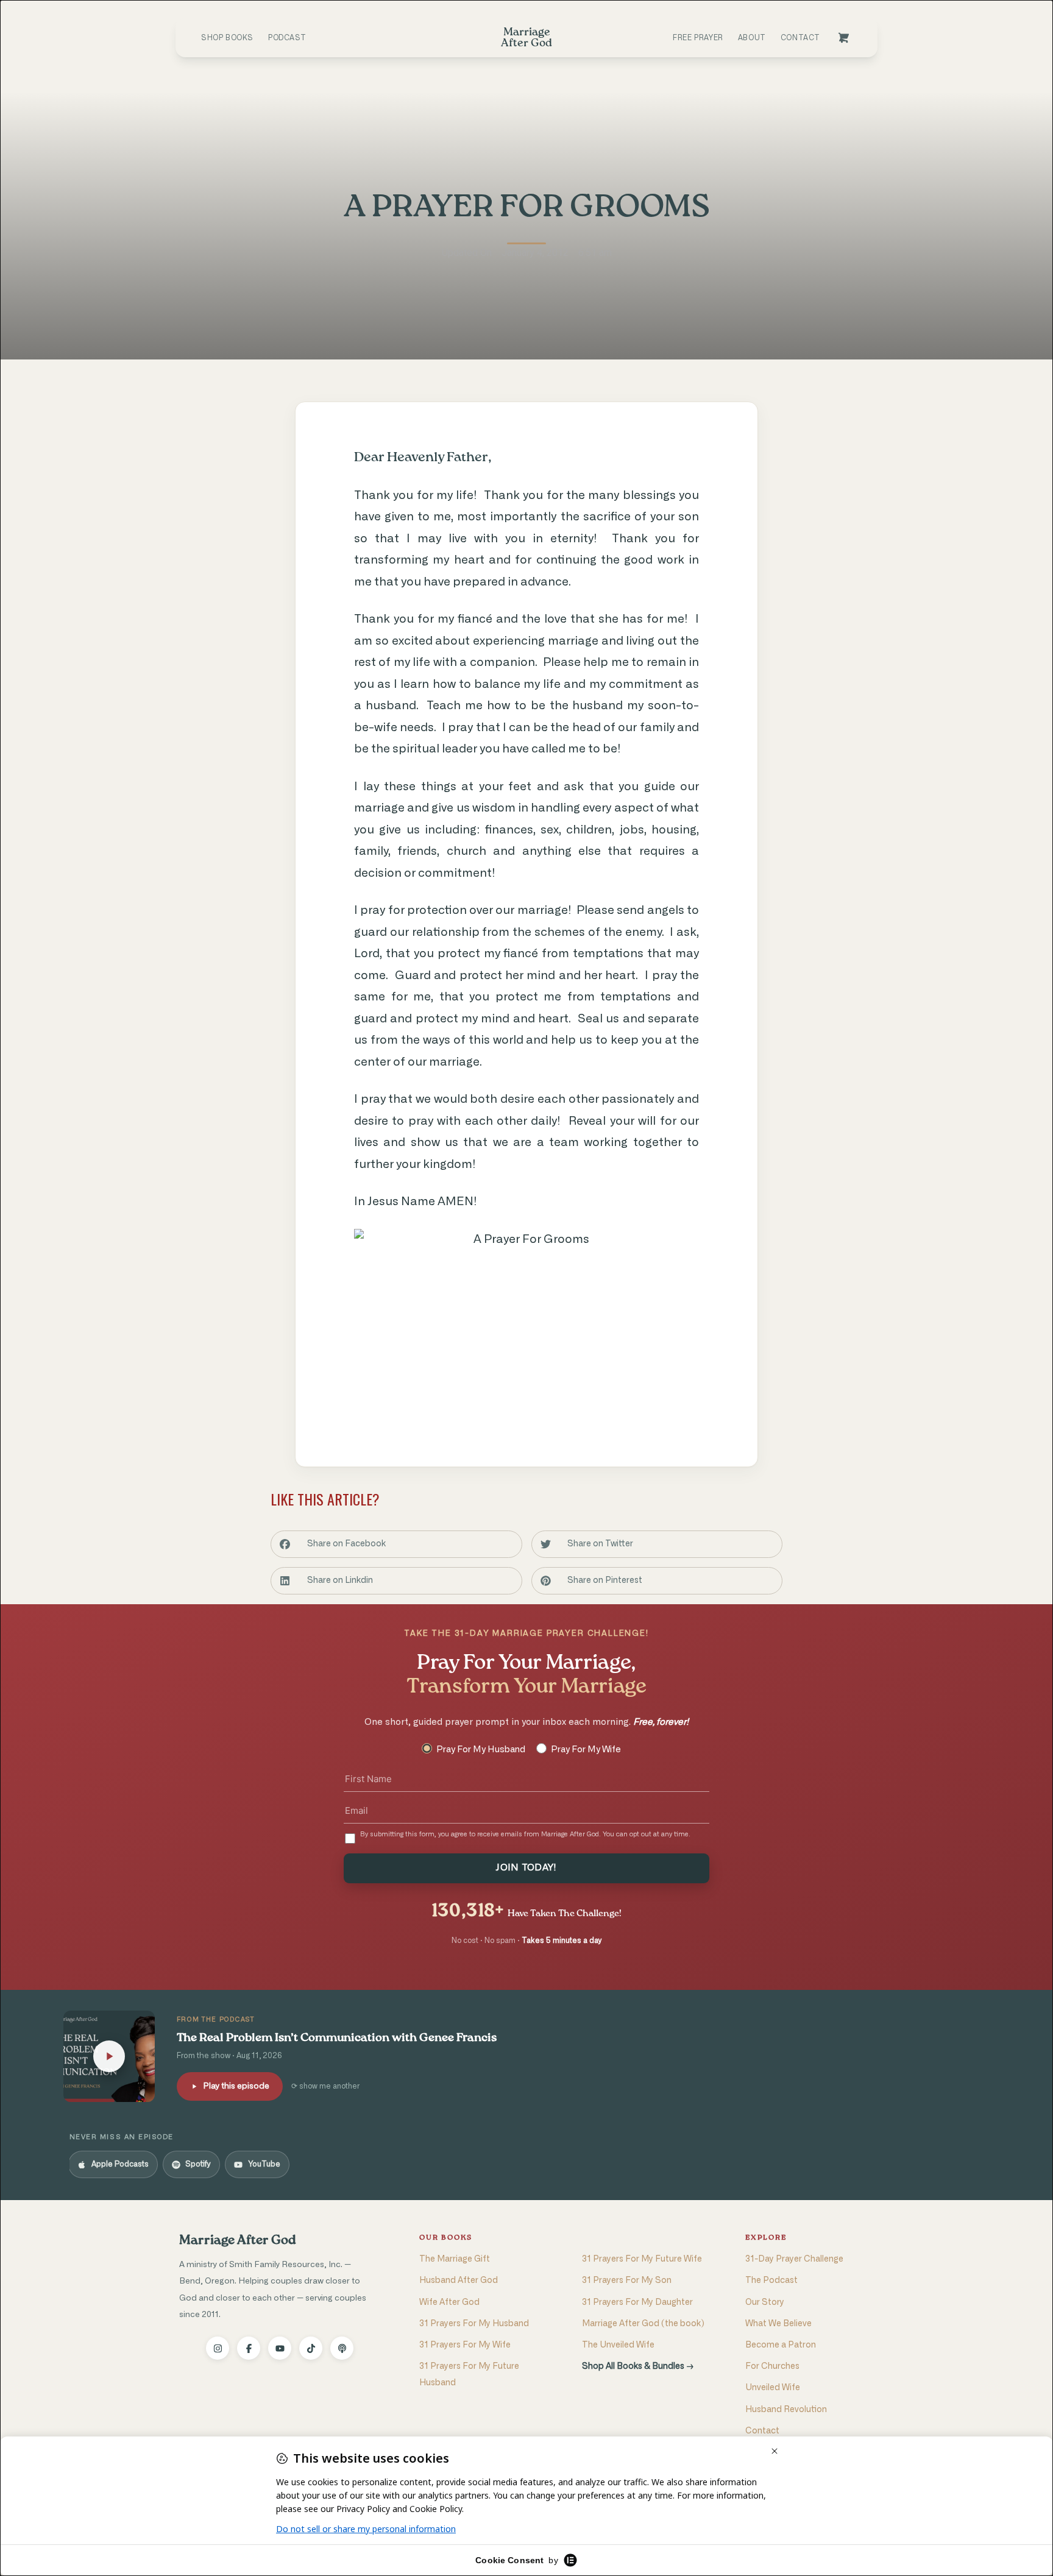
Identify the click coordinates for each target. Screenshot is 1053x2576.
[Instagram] (218, 2348)
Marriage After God (237, 2241)
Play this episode (236, 2086)
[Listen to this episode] (109, 2056)
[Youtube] (280, 2348)
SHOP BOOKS (227, 38)
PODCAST (287, 38)
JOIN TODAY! (526, 1868)
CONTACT (800, 38)
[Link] (843, 38)
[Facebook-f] (249, 2348)
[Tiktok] (311, 2348)
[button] (396, 1544)
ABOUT (752, 38)
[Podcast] (342, 2348)
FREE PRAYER (698, 38)
